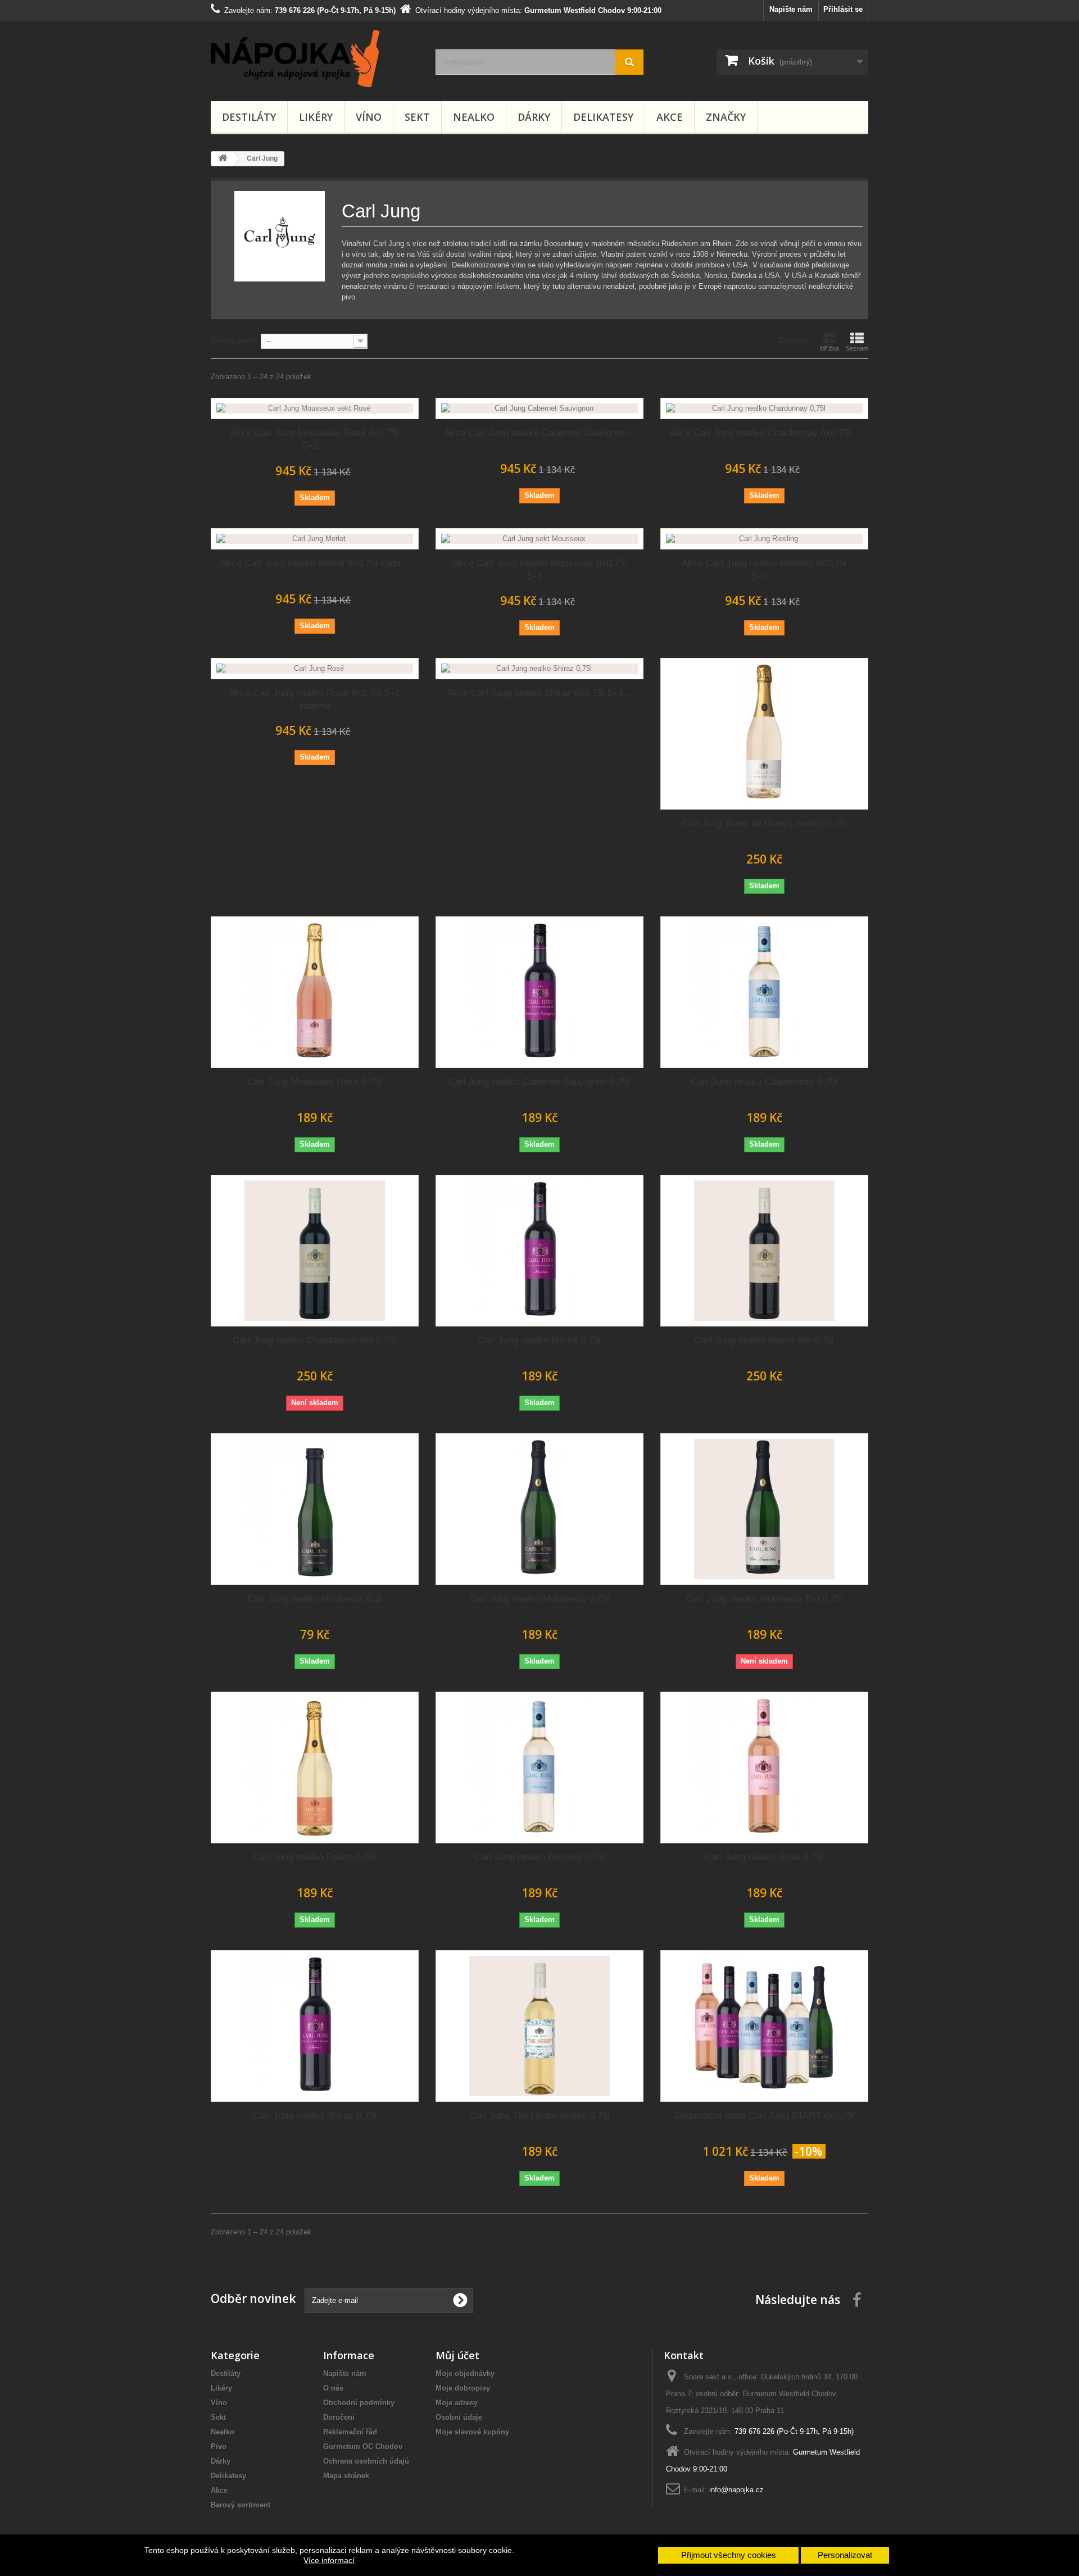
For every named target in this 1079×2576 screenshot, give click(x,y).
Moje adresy (457, 2403)
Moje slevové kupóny (472, 2432)
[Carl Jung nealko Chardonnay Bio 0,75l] (315, 1251)
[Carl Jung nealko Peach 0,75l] (315, 1768)
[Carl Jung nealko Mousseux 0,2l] (315, 1509)
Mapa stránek (346, 2476)
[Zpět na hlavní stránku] (223, 159)
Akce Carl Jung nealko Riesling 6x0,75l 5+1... (764, 570)
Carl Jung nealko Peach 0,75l (314, 1857)
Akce (670, 117)
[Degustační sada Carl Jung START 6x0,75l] (764, 2026)
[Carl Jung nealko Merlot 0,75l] (539, 1251)
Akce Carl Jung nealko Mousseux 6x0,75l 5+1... (539, 570)
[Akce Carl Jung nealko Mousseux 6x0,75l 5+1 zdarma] (539, 539)
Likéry (316, 117)
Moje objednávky (465, 2373)
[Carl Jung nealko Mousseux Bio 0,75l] (764, 1509)
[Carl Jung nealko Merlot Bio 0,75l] (764, 1251)
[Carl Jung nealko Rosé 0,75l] (764, 1768)
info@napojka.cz (736, 2490)
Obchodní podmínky (359, 2403)
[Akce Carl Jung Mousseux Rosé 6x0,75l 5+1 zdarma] (315, 408)
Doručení (339, 2417)
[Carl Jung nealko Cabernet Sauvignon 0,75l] (539, 992)
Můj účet (457, 2355)
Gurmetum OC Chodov (363, 2446)
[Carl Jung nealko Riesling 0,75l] (539, 1768)
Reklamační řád (350, 2432)
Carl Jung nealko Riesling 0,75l (539, 1857)
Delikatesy (603, 117)
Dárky (534, 117)
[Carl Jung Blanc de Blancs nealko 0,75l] (764, 734)
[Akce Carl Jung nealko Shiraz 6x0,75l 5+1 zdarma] (539, 669)
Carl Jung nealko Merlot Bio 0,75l (764, 1340)
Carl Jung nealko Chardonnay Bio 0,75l (314, 1340)
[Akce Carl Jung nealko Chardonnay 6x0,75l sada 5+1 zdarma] (764, 408)
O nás (333, 2388)
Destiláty (249, 117)
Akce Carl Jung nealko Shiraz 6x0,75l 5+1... (539, 693)
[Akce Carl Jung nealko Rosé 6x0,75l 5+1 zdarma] (315, 669)
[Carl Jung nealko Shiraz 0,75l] (315, 2026)
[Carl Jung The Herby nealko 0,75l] (539, 2026)
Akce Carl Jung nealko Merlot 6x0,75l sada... (315, 563)
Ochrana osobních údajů (366, 2461)
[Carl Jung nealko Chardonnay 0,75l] (764, 992)
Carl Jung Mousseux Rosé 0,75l (314, 1082)
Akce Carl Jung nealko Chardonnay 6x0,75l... (764, 433)
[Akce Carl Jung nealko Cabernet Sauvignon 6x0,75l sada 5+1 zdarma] (539, 408)
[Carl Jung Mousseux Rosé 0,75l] (315, 992)
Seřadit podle (234, 340)
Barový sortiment (241, 2505)
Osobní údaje (459, 2417)
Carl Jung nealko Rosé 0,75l (764, 1857)
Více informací (329, 2560)
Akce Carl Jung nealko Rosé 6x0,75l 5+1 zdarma (314, 699)
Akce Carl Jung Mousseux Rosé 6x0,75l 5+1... (315, 439)
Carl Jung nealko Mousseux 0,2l (315, 1599)
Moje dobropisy (463, 2388)
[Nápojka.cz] (315, 58)
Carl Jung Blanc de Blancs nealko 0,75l (764, 823)
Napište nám (791, 9)
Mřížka (829, 348)
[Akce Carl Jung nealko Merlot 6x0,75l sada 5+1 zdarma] (315, 539)
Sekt (417, 117)
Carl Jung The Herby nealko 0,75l (539, 2116)
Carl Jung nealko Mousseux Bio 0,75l (764, 1599)
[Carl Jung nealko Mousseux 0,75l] (539, 1509)
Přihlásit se (843, 9)
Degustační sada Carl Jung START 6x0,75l (764, 2116)
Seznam (857, 348)
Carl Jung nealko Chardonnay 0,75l (764, 1082)
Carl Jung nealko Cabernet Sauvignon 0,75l (539, 1082)
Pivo (219, 2446)
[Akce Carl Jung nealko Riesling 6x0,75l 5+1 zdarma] (764, 539)
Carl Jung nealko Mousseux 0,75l (539, 1599)
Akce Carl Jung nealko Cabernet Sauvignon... (539, 433)
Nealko (474, 117)
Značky (726, 117)
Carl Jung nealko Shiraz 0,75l (315, 2116)
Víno (369, 117)
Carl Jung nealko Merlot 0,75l (539, 1340)
